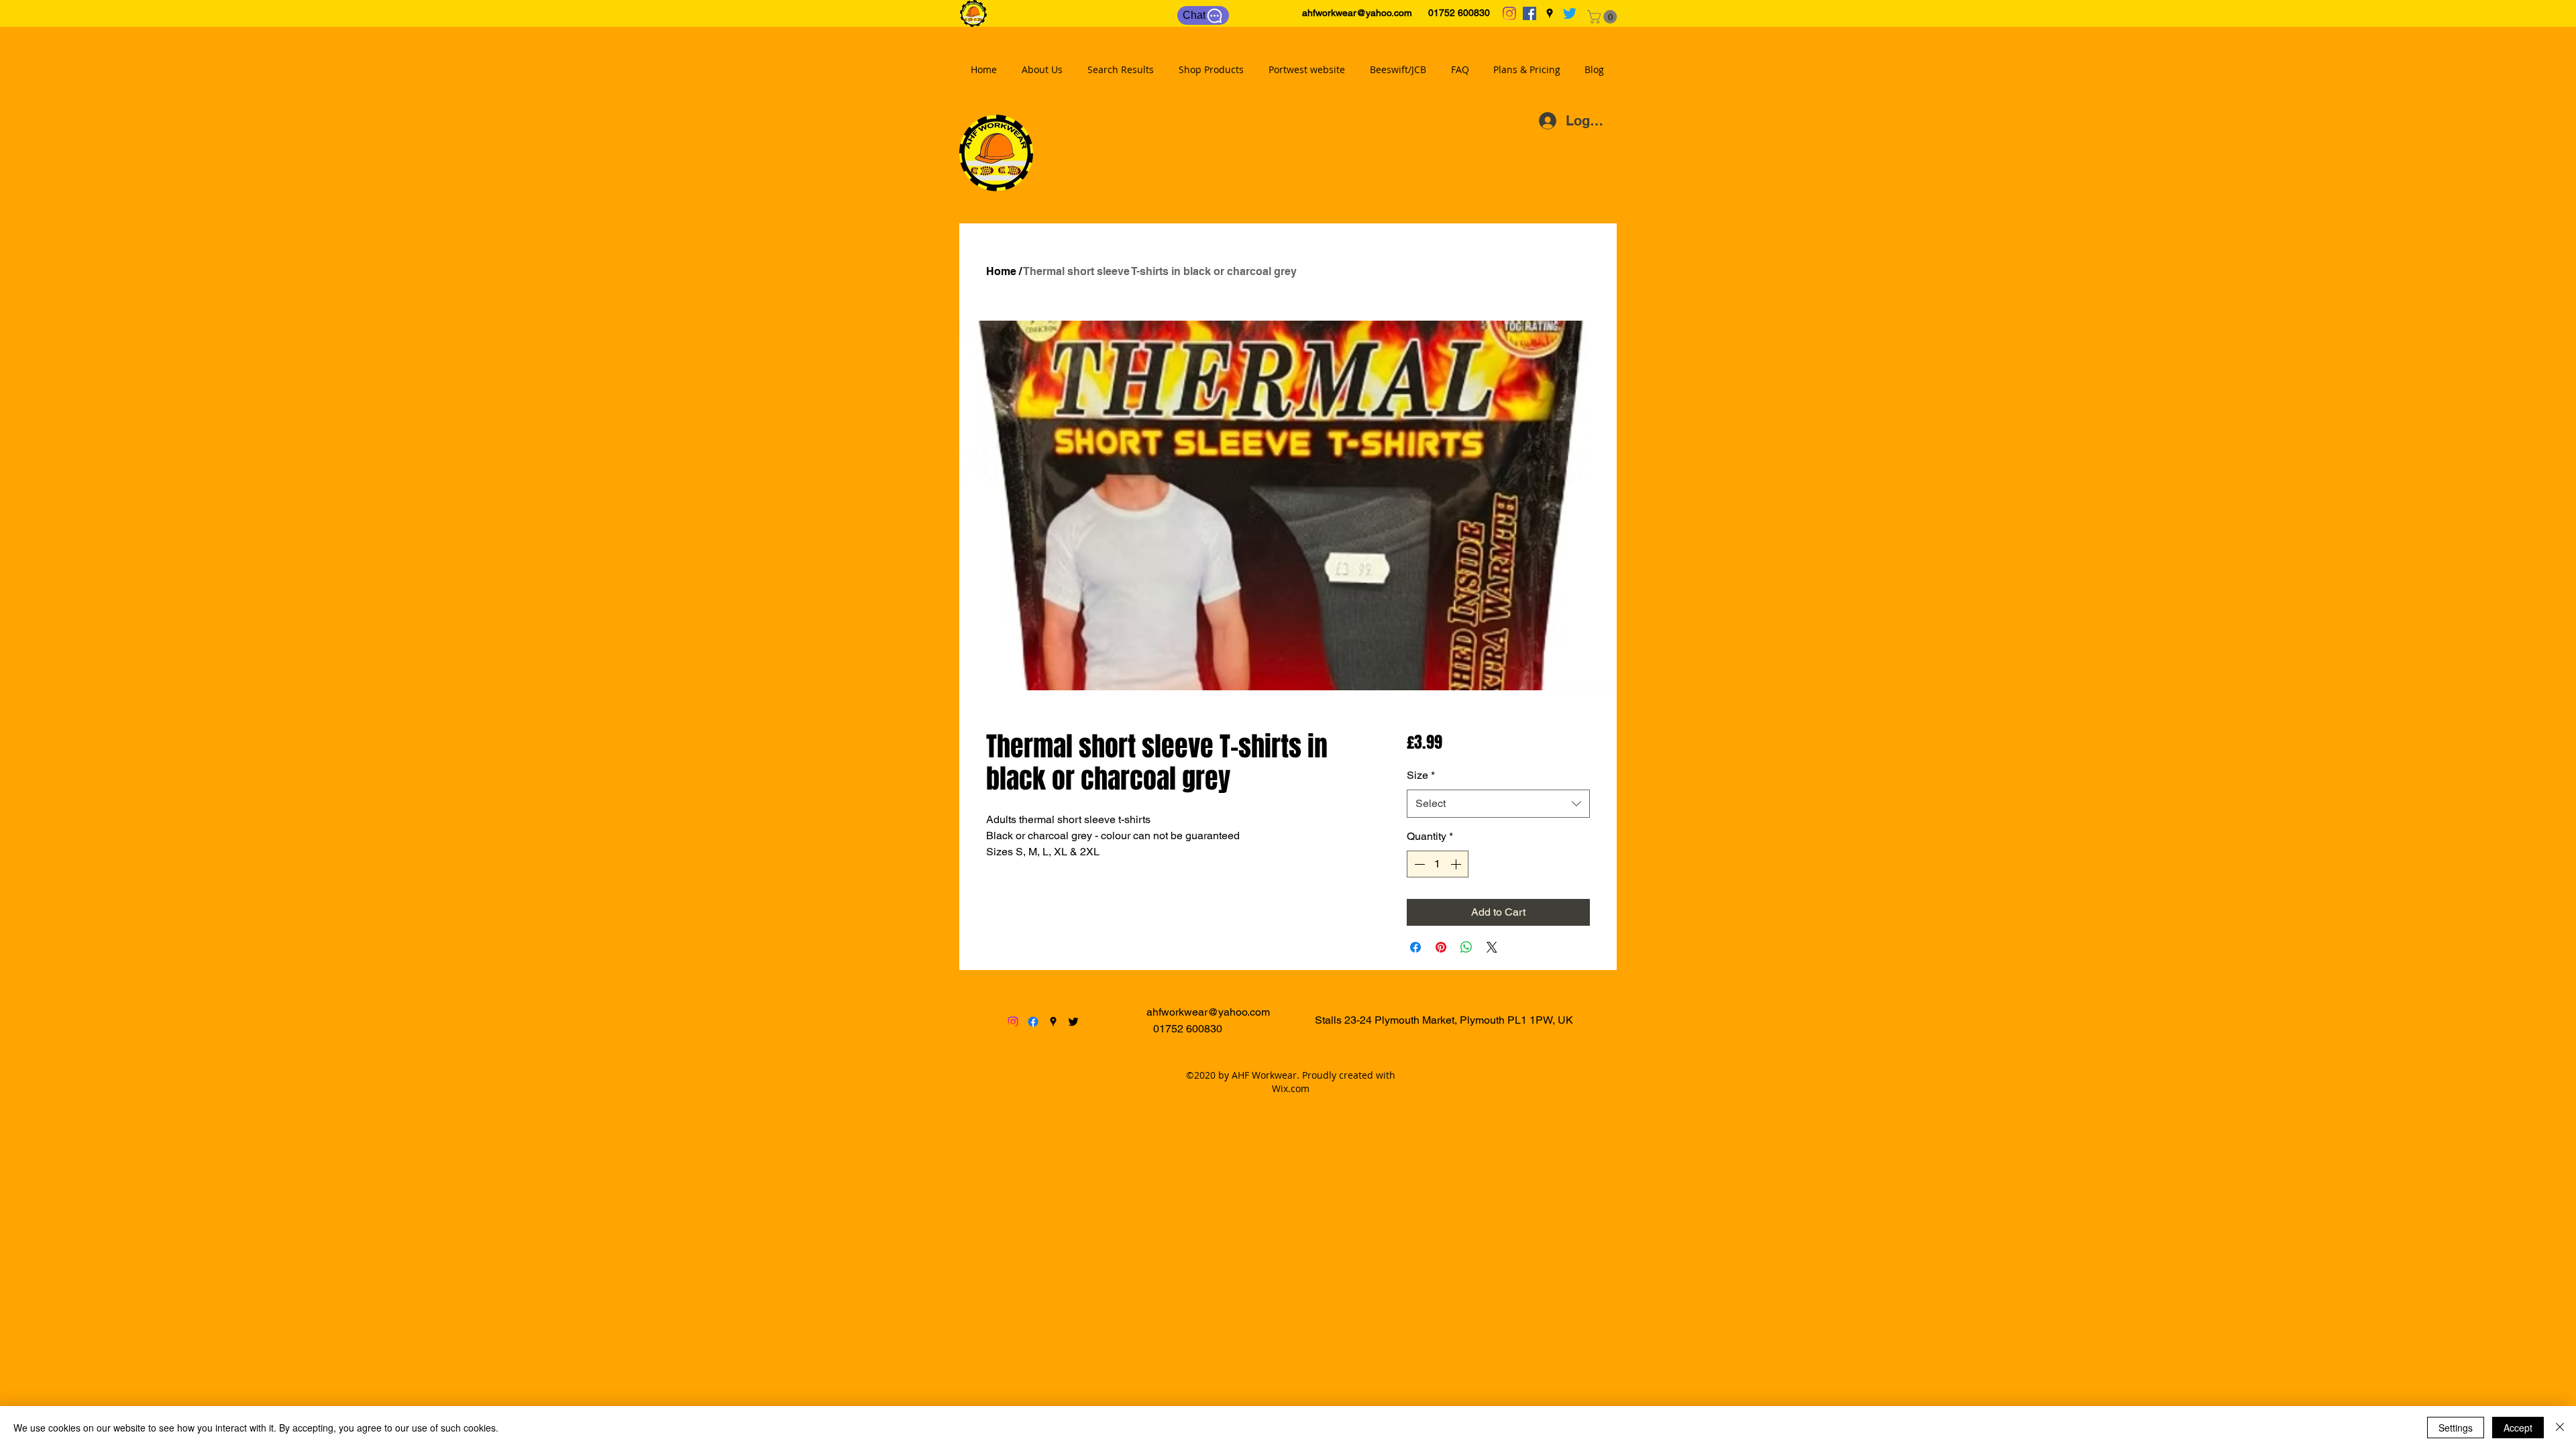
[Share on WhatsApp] (1466, 947)
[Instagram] (1509, 13)
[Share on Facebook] (1415, 947)
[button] (1604, 17)
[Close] (2560, 1428)
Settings (2456, 1428)
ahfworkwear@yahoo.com (1357, 13)
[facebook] (1529, 13)
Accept (2518, 1428)
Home (1001, 271)
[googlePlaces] (1550, 13)
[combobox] (1498, 804)
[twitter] (1570, 13)
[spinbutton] (1438, 864)
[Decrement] (1418, 864)
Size (1421, 775)
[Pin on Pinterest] (1441, 947)
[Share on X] (1492, 947)
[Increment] (1457, 864)
